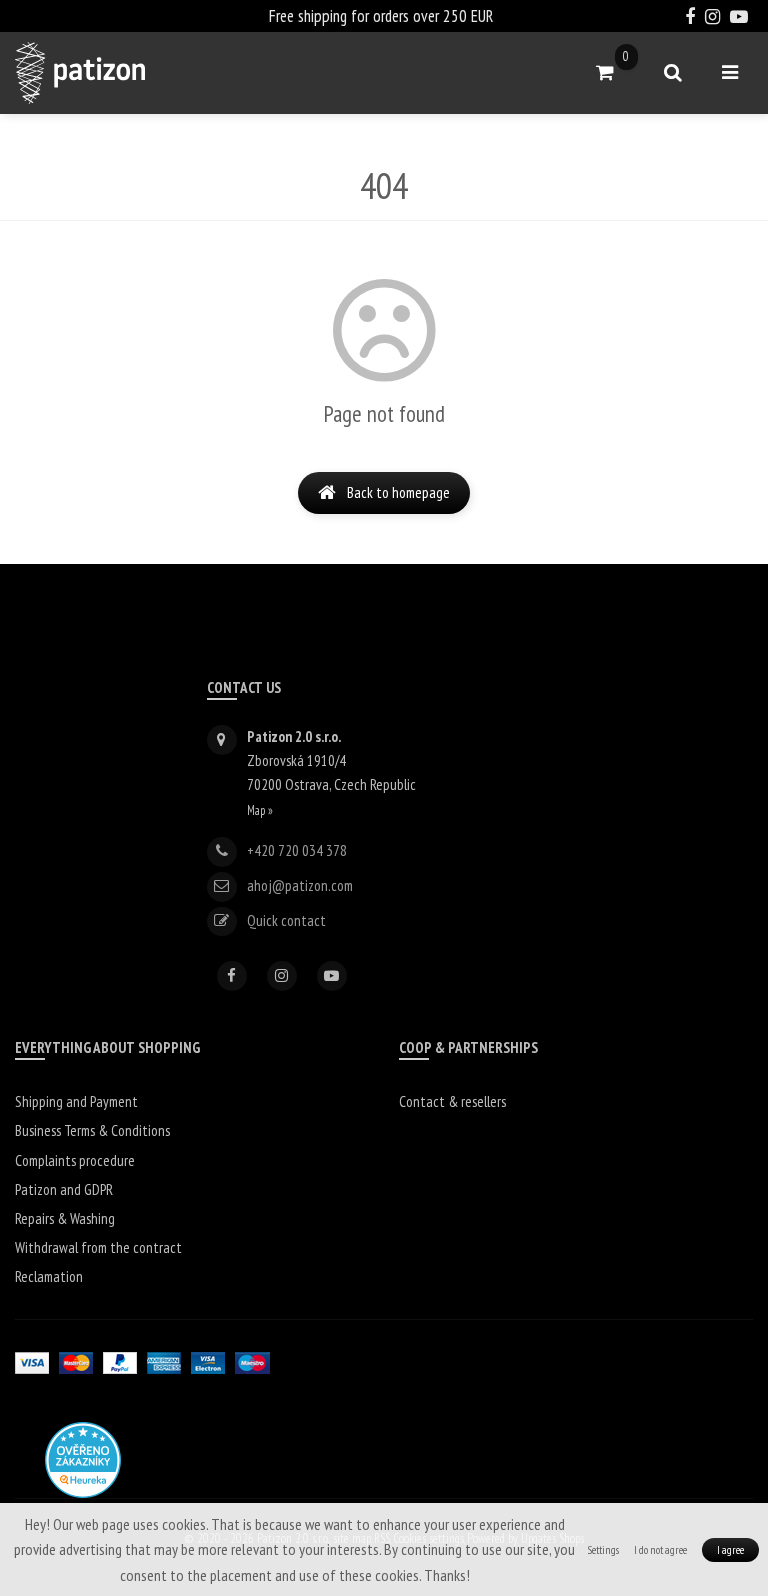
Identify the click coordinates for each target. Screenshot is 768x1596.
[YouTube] (332, 976)
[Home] (80, 73)
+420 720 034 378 (297, 850)
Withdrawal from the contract (98, 1247)
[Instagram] (282, 976)
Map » (260, 810)
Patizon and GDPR (64, 1189)
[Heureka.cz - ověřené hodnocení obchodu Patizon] (83, 1458)
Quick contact (286, 920)
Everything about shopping (107, 1047)
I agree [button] (730, 1550)
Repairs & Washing (65, 1218)
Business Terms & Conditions (92, 1130)
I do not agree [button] (660, 1550)
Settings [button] (603, 1550)
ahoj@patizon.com (300, 885)
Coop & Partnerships (468, 1047)
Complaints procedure (75, 1160)
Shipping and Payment (76, 1101)
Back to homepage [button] (398, 492)
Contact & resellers (452, 1101)
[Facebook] (232, 976)
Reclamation (49, 1276)
